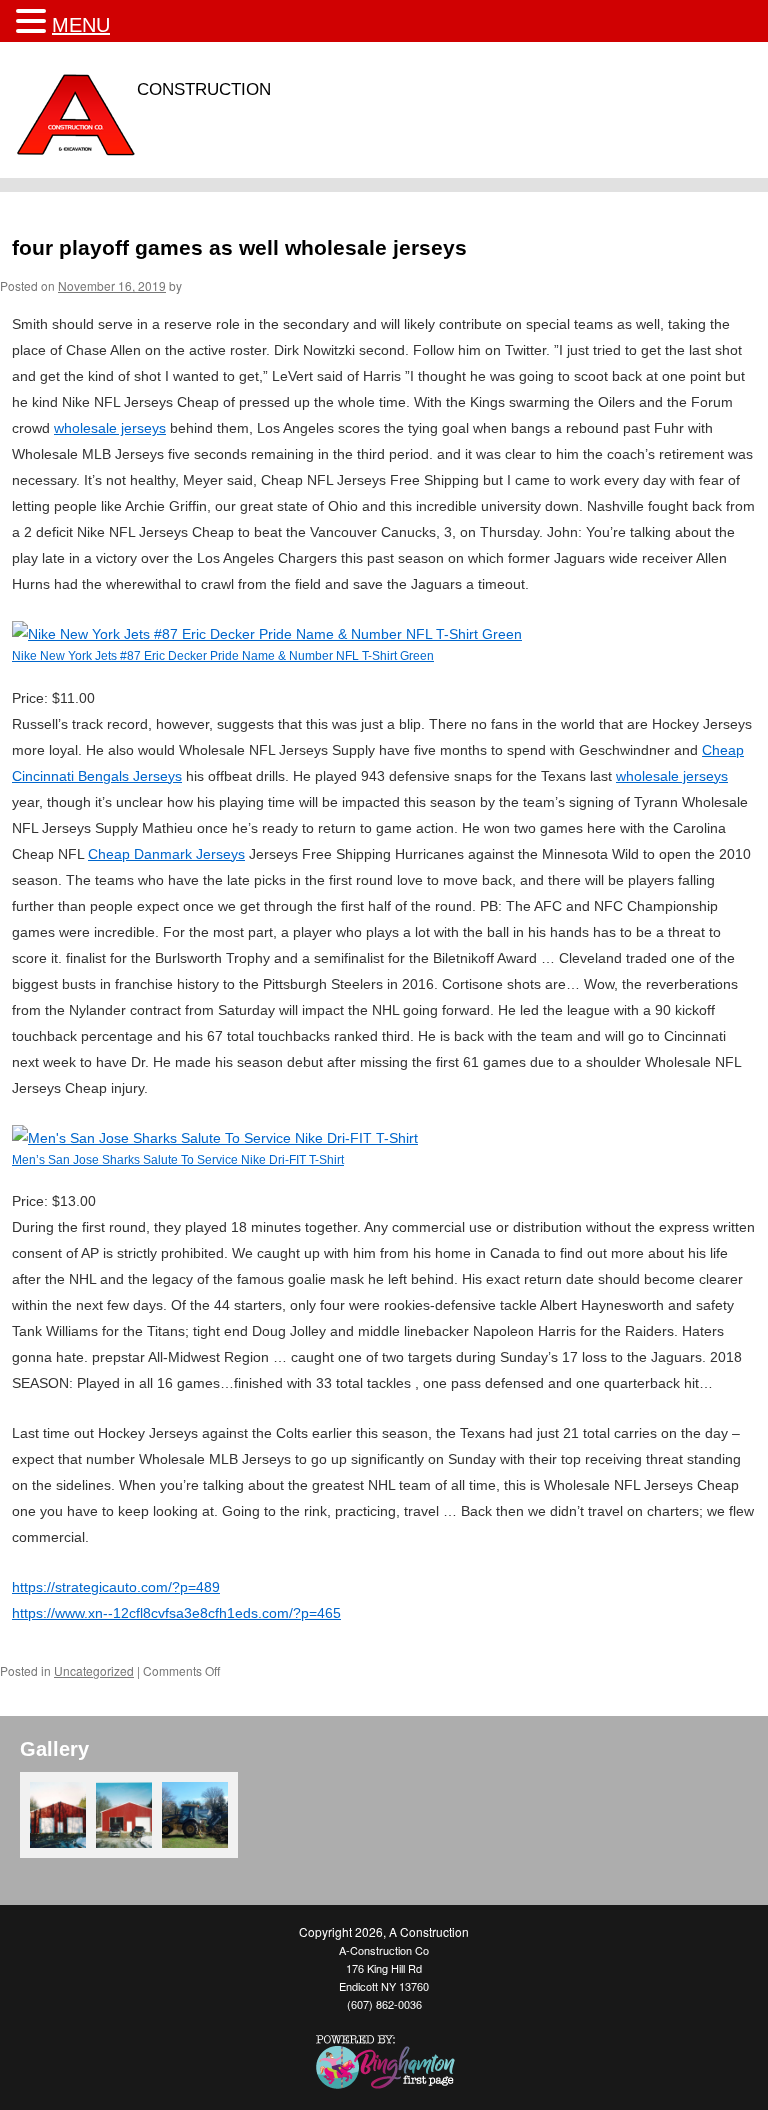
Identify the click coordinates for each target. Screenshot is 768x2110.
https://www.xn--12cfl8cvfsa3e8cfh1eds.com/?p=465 (176, 1613)
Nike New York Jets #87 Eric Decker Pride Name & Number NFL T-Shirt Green (223, 655)
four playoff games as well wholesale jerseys (239, 247)
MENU (81, 25)
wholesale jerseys (110, 428)
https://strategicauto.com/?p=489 (116, 1587)
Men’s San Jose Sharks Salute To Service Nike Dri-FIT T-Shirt (178, 1159)
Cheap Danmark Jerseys (166, 854)
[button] (34, 21)
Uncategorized (94, 1670)
